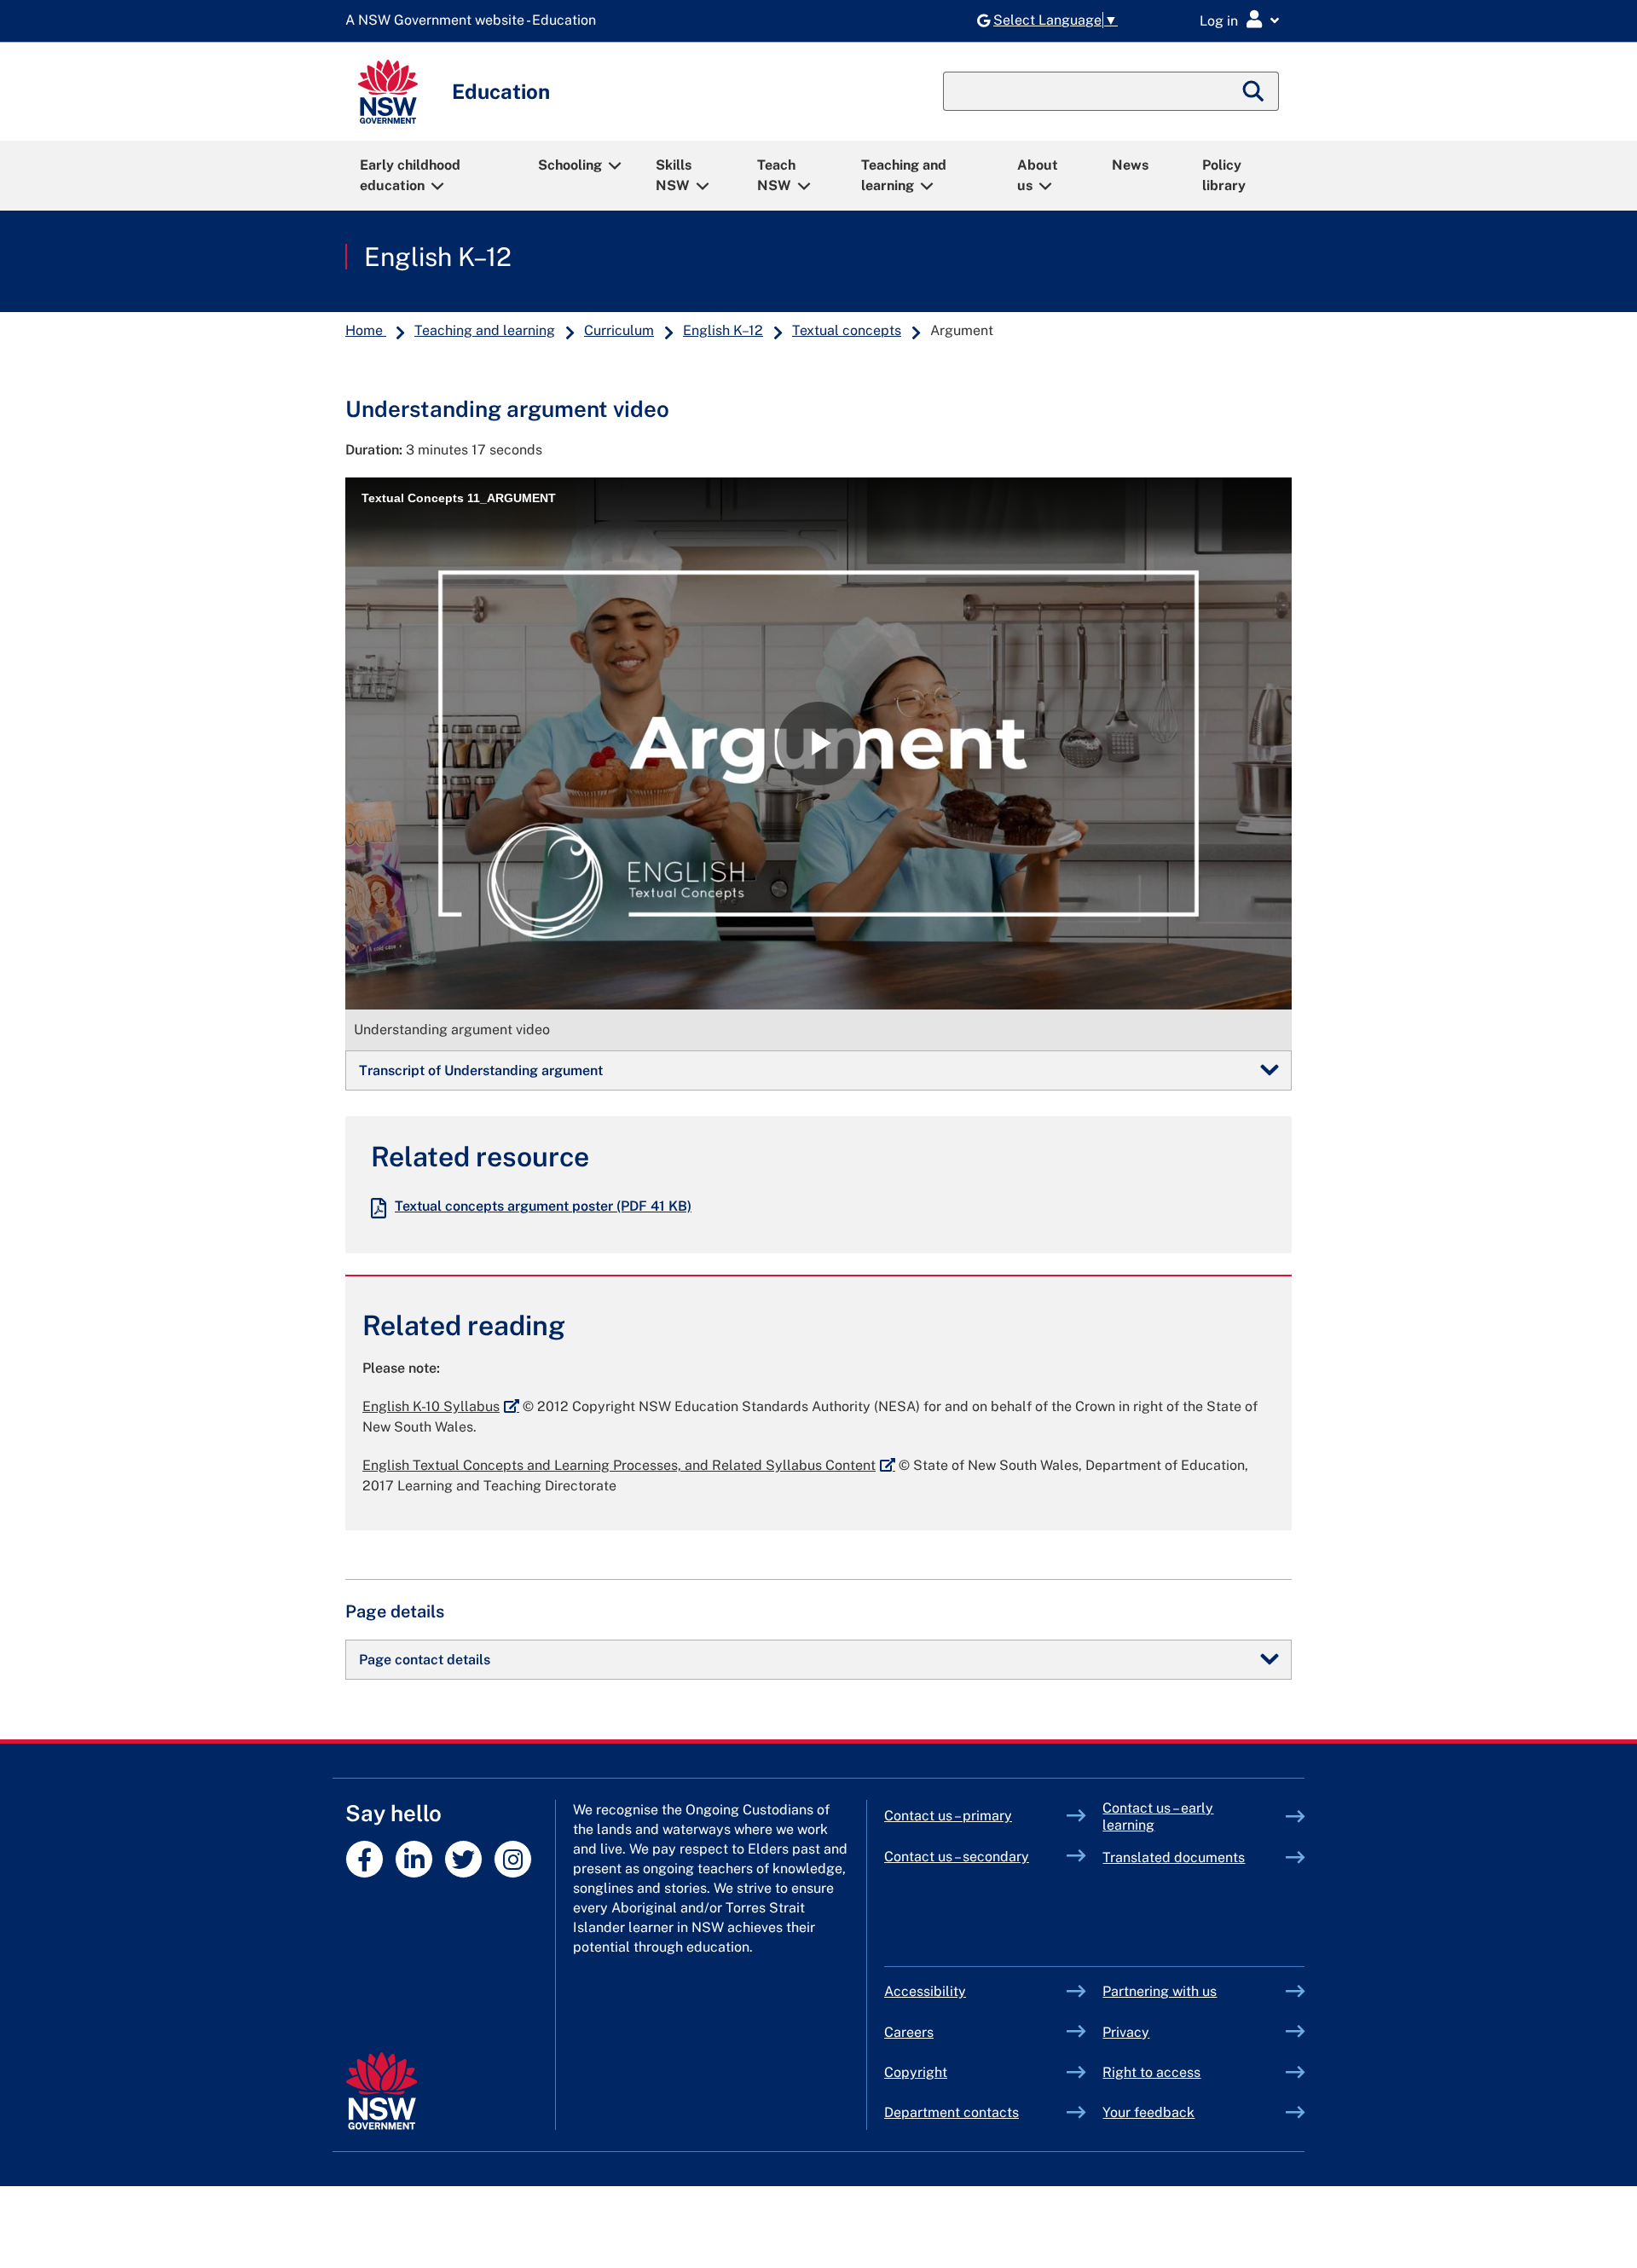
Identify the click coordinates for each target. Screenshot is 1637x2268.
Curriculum (619, 330)
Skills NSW (674, 175)
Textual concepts (847, 330)
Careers (909, 2032)
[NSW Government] (382, 2091)
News (1130, 165)
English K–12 (438, 257)
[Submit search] (1254, 91)
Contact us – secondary (957, 1857)
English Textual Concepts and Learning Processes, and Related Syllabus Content (629, 1465)
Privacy (1126, 2032)
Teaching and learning (904, 175)
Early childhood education (410, 175)
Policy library (1224, 175)
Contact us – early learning (1158, 1817)
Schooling (570, 165)
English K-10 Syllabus (441, 1406)
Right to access (1151, 2072)
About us (1038, 175)
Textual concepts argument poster (543, 1206)
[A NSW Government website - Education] (475, 21)
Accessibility (925, 1991)
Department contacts (952, 2112)
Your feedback (1148, 2112)
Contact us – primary (948, 1816)
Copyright (916, 2072)
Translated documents (1174, 1857)
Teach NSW (776, 175)
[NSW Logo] (388, 92)
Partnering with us (1160, 1991)
